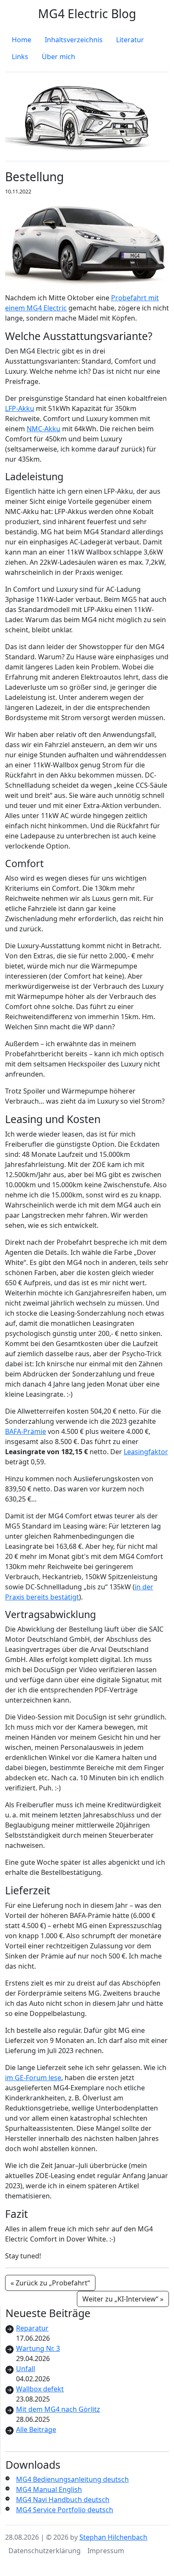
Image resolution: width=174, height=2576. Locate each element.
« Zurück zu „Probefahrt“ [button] (50, 2283)
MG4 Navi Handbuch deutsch (63, 2500)
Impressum (106, 2551)
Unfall (26, 2369)
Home (22, 40)
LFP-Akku (20, 408)
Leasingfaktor (146, 1452)
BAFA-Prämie (26, 1431)
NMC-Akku (43, 429)
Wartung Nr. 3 (38, 2348)
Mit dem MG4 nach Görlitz (58, 2409)
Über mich (58, 57)
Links (20, 57)
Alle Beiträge (36, 2429)
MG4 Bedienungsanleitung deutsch (72, 2479)
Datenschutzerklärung (45, 2551)
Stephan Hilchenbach (113, 2537)
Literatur (130, 40)
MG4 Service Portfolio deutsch (65, 2510)
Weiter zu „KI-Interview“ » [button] (123, 2299)
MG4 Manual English (49, 2489)
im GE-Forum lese (33, 2078)
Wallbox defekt (40, 2389)
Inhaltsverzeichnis (74, 40)
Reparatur (32, 2328)
